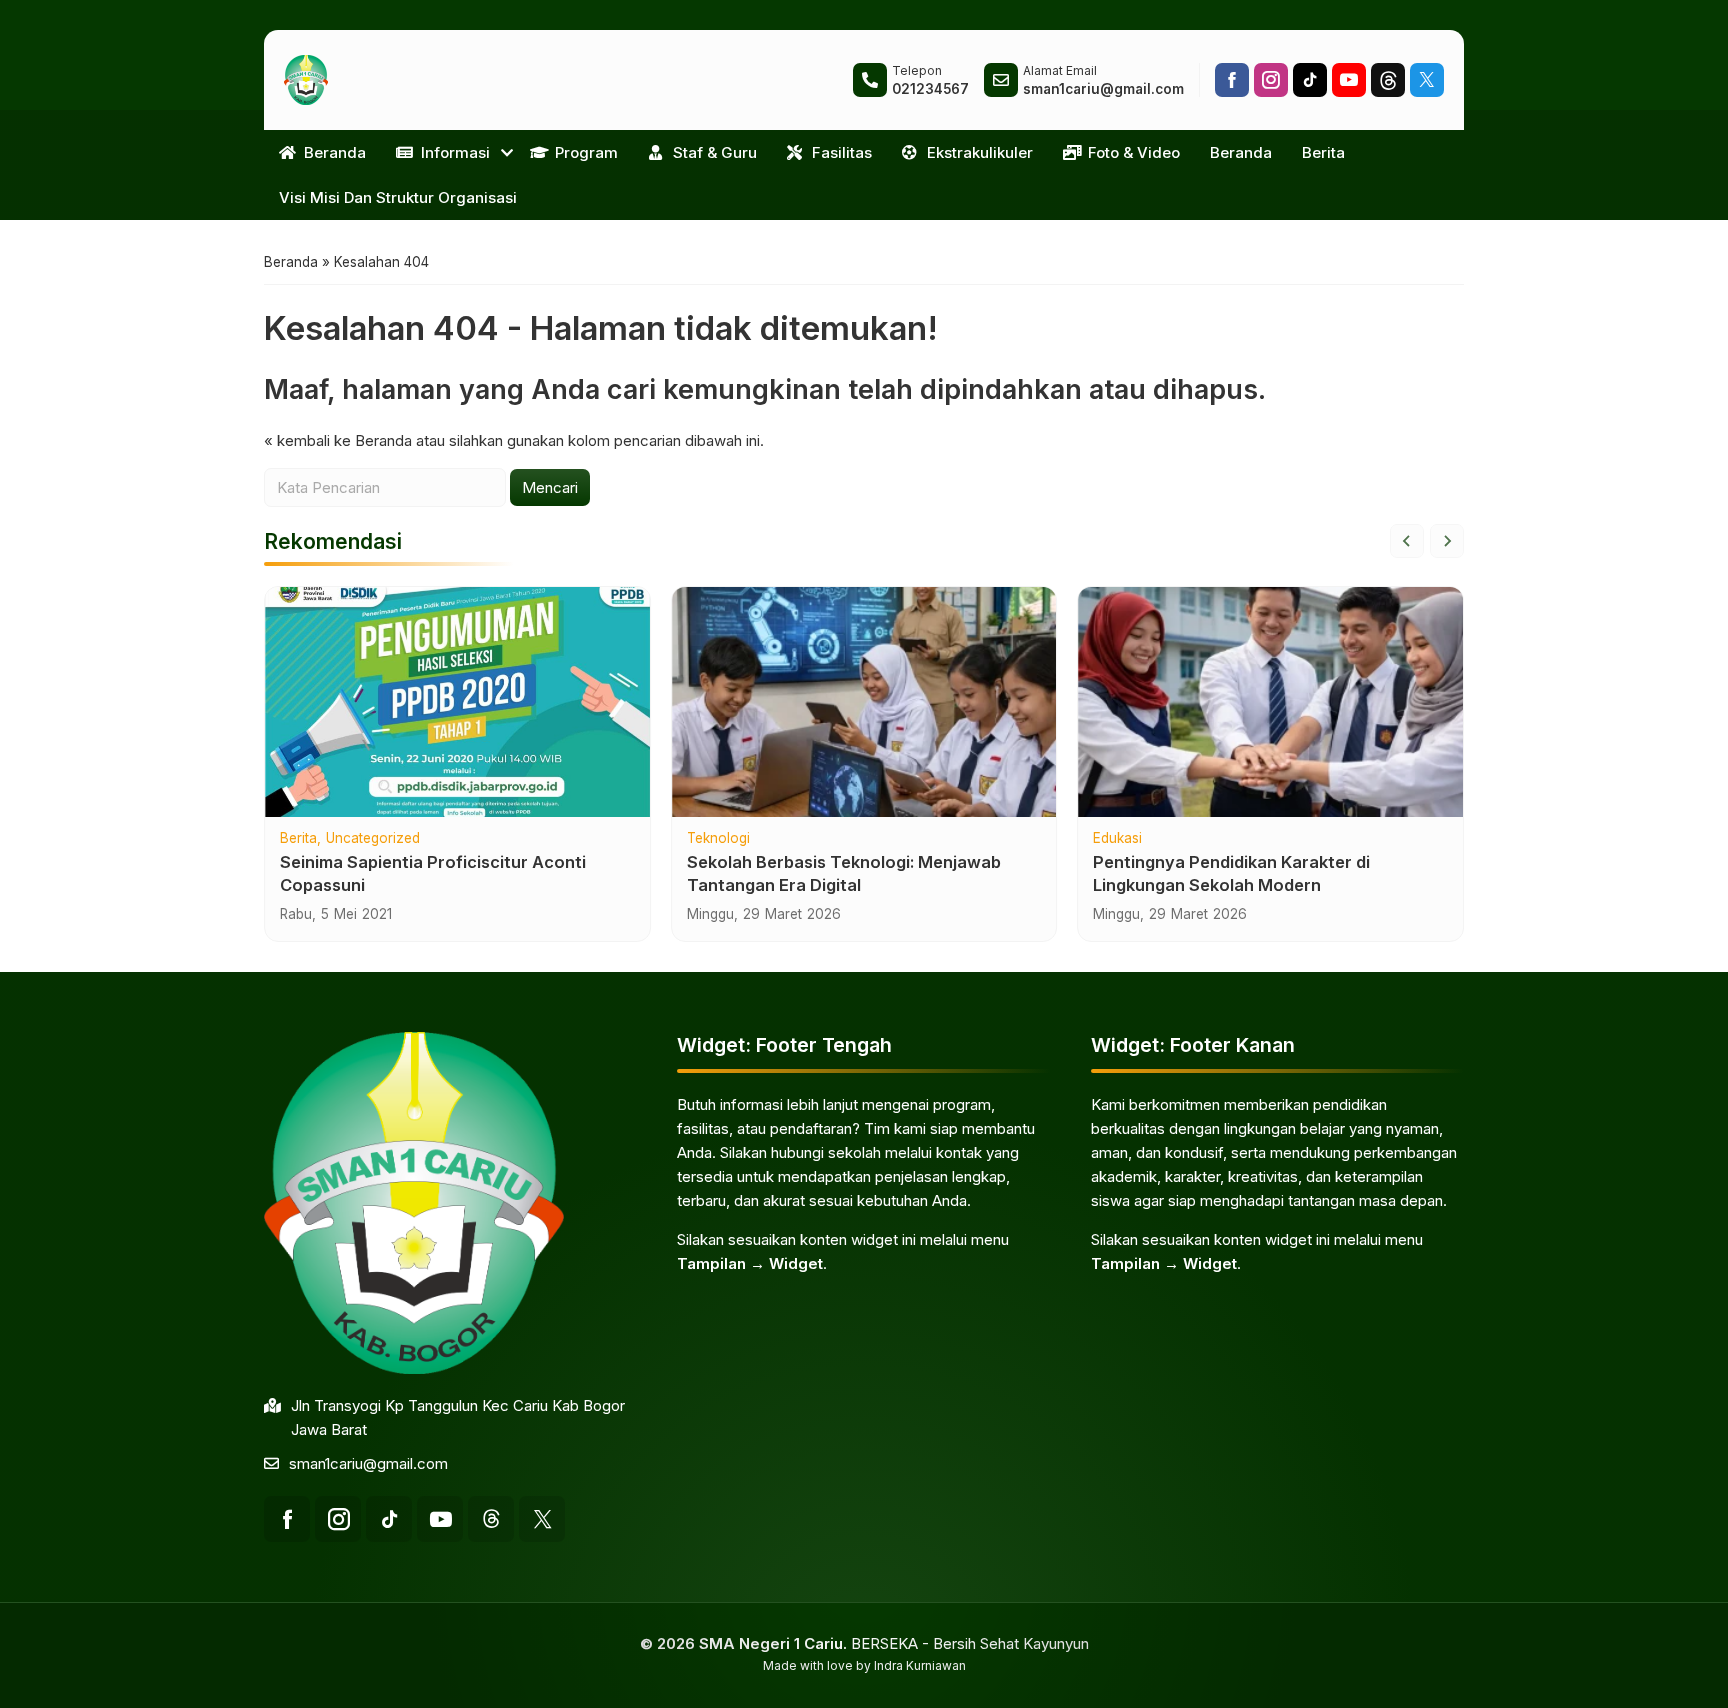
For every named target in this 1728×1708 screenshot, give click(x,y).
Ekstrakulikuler (980, 152)
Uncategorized (373, 839)
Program (586, 152)
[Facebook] (1232, 80)
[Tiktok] (1310, 80)
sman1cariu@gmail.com (368, 1463)
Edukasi (1117, 839)
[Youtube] (1349, 80)
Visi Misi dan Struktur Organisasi (398, 197)
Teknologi (718, 839)
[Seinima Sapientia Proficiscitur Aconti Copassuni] (457, 702)
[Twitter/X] (1427, 80)
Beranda (335, 152)
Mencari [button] (550, 487)
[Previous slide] (1407, 541)
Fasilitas (842, 152)
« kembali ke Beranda (338, 440)
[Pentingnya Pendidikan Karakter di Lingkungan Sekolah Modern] (1270, 702)
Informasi (455, 152)
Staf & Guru (715, 152)
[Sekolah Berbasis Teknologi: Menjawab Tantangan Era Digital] (864, 702)
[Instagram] (1271, 80)
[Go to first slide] (1447, 541)
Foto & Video (1134, 152)
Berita (1323, 152)
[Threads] (1388, 80)
